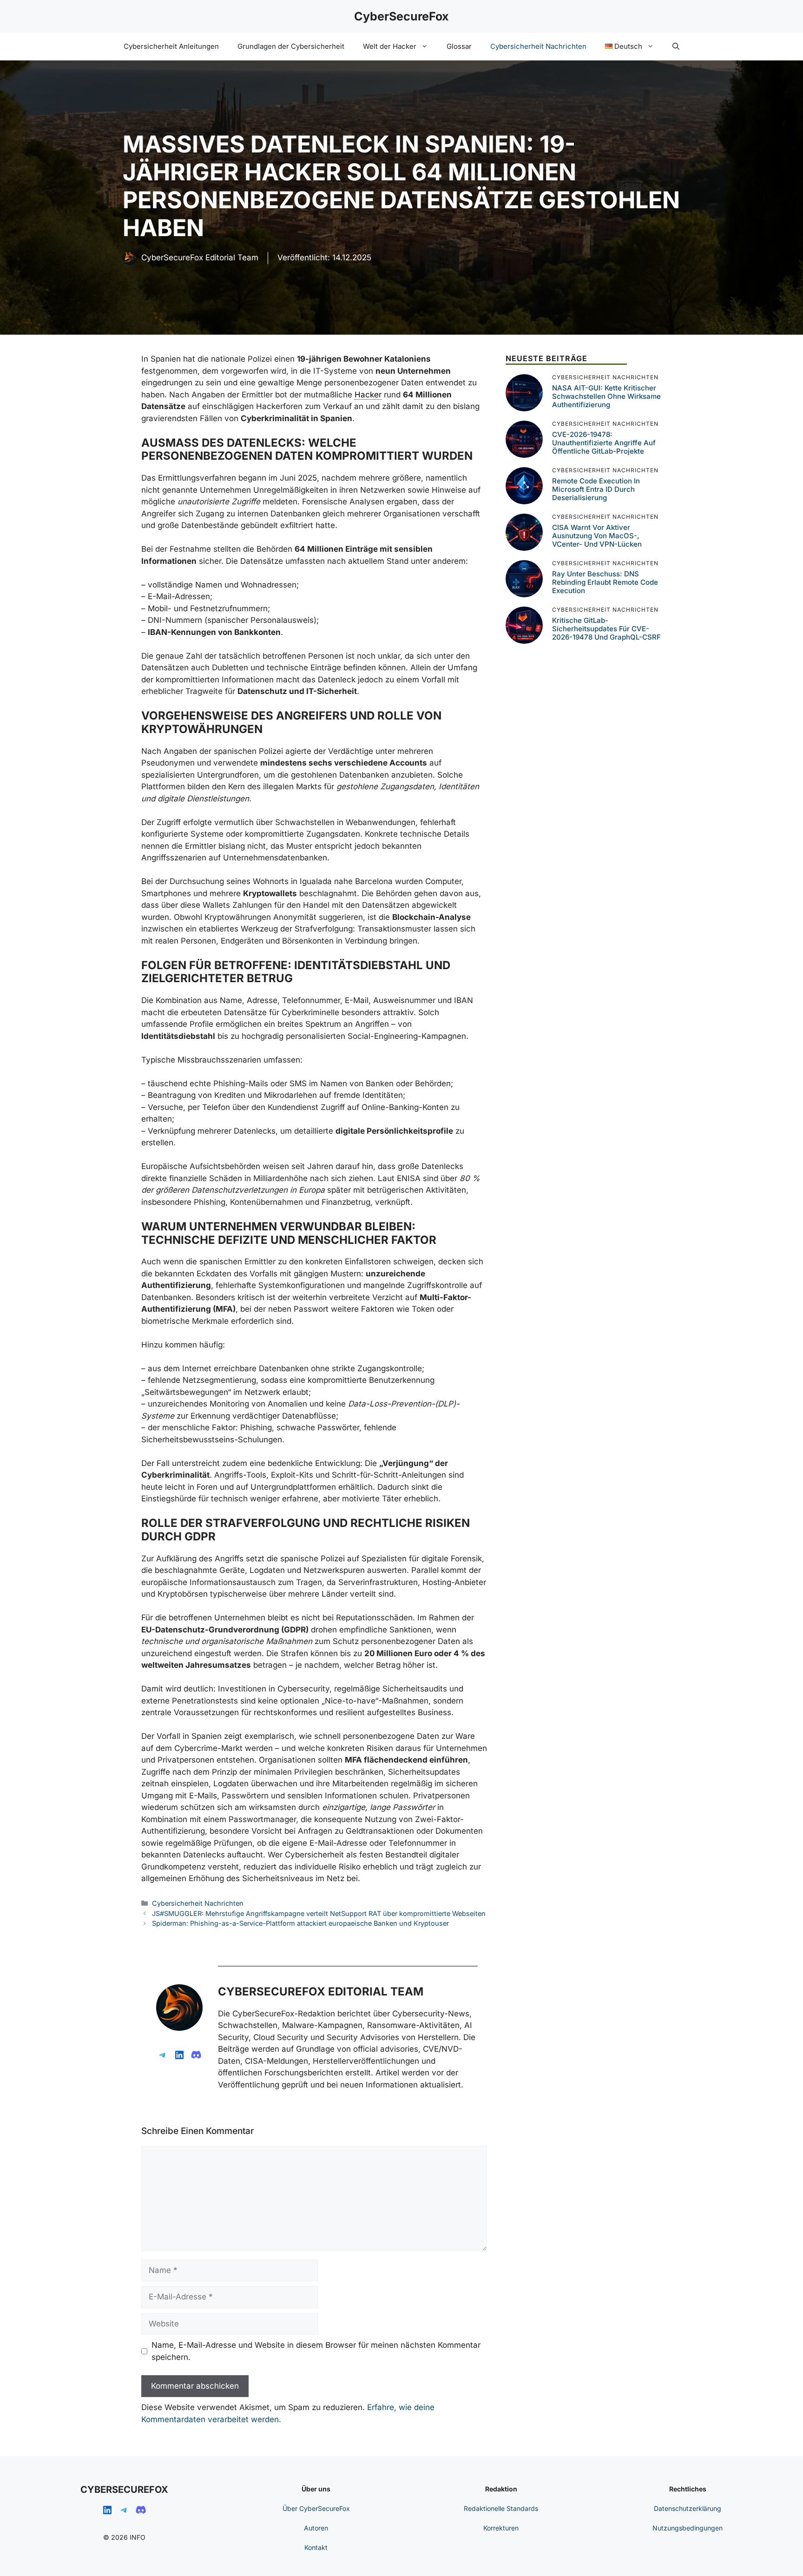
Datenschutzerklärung (688, 2508)
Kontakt (316, 2547)
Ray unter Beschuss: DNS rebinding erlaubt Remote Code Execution (605, 582)
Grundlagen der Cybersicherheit (291, 46)
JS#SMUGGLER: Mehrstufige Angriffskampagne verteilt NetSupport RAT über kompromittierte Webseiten (319, 1913)
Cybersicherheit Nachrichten (538, 46)
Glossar (459, 46)
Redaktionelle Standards (501, 2508)
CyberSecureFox (401, 16)
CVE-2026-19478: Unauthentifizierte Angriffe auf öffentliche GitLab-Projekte (604, 443)
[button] (676, 46)
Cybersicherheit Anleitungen (171, 46)
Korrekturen (501, 2528)
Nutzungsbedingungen (688, 2528)
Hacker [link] (368, 395)
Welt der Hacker (390, 46)
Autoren (316, 2528)
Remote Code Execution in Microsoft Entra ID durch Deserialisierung (596, 489)
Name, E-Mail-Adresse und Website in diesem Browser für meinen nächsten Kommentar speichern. (316, 2351)
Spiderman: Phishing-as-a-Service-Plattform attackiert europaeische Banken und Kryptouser (300, 1923)
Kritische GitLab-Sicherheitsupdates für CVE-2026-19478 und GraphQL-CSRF (606, 629)
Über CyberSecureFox (316, 2508)
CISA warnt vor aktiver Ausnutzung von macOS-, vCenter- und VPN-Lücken (597, 536)
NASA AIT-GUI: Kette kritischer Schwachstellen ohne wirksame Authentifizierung (606, 396)
